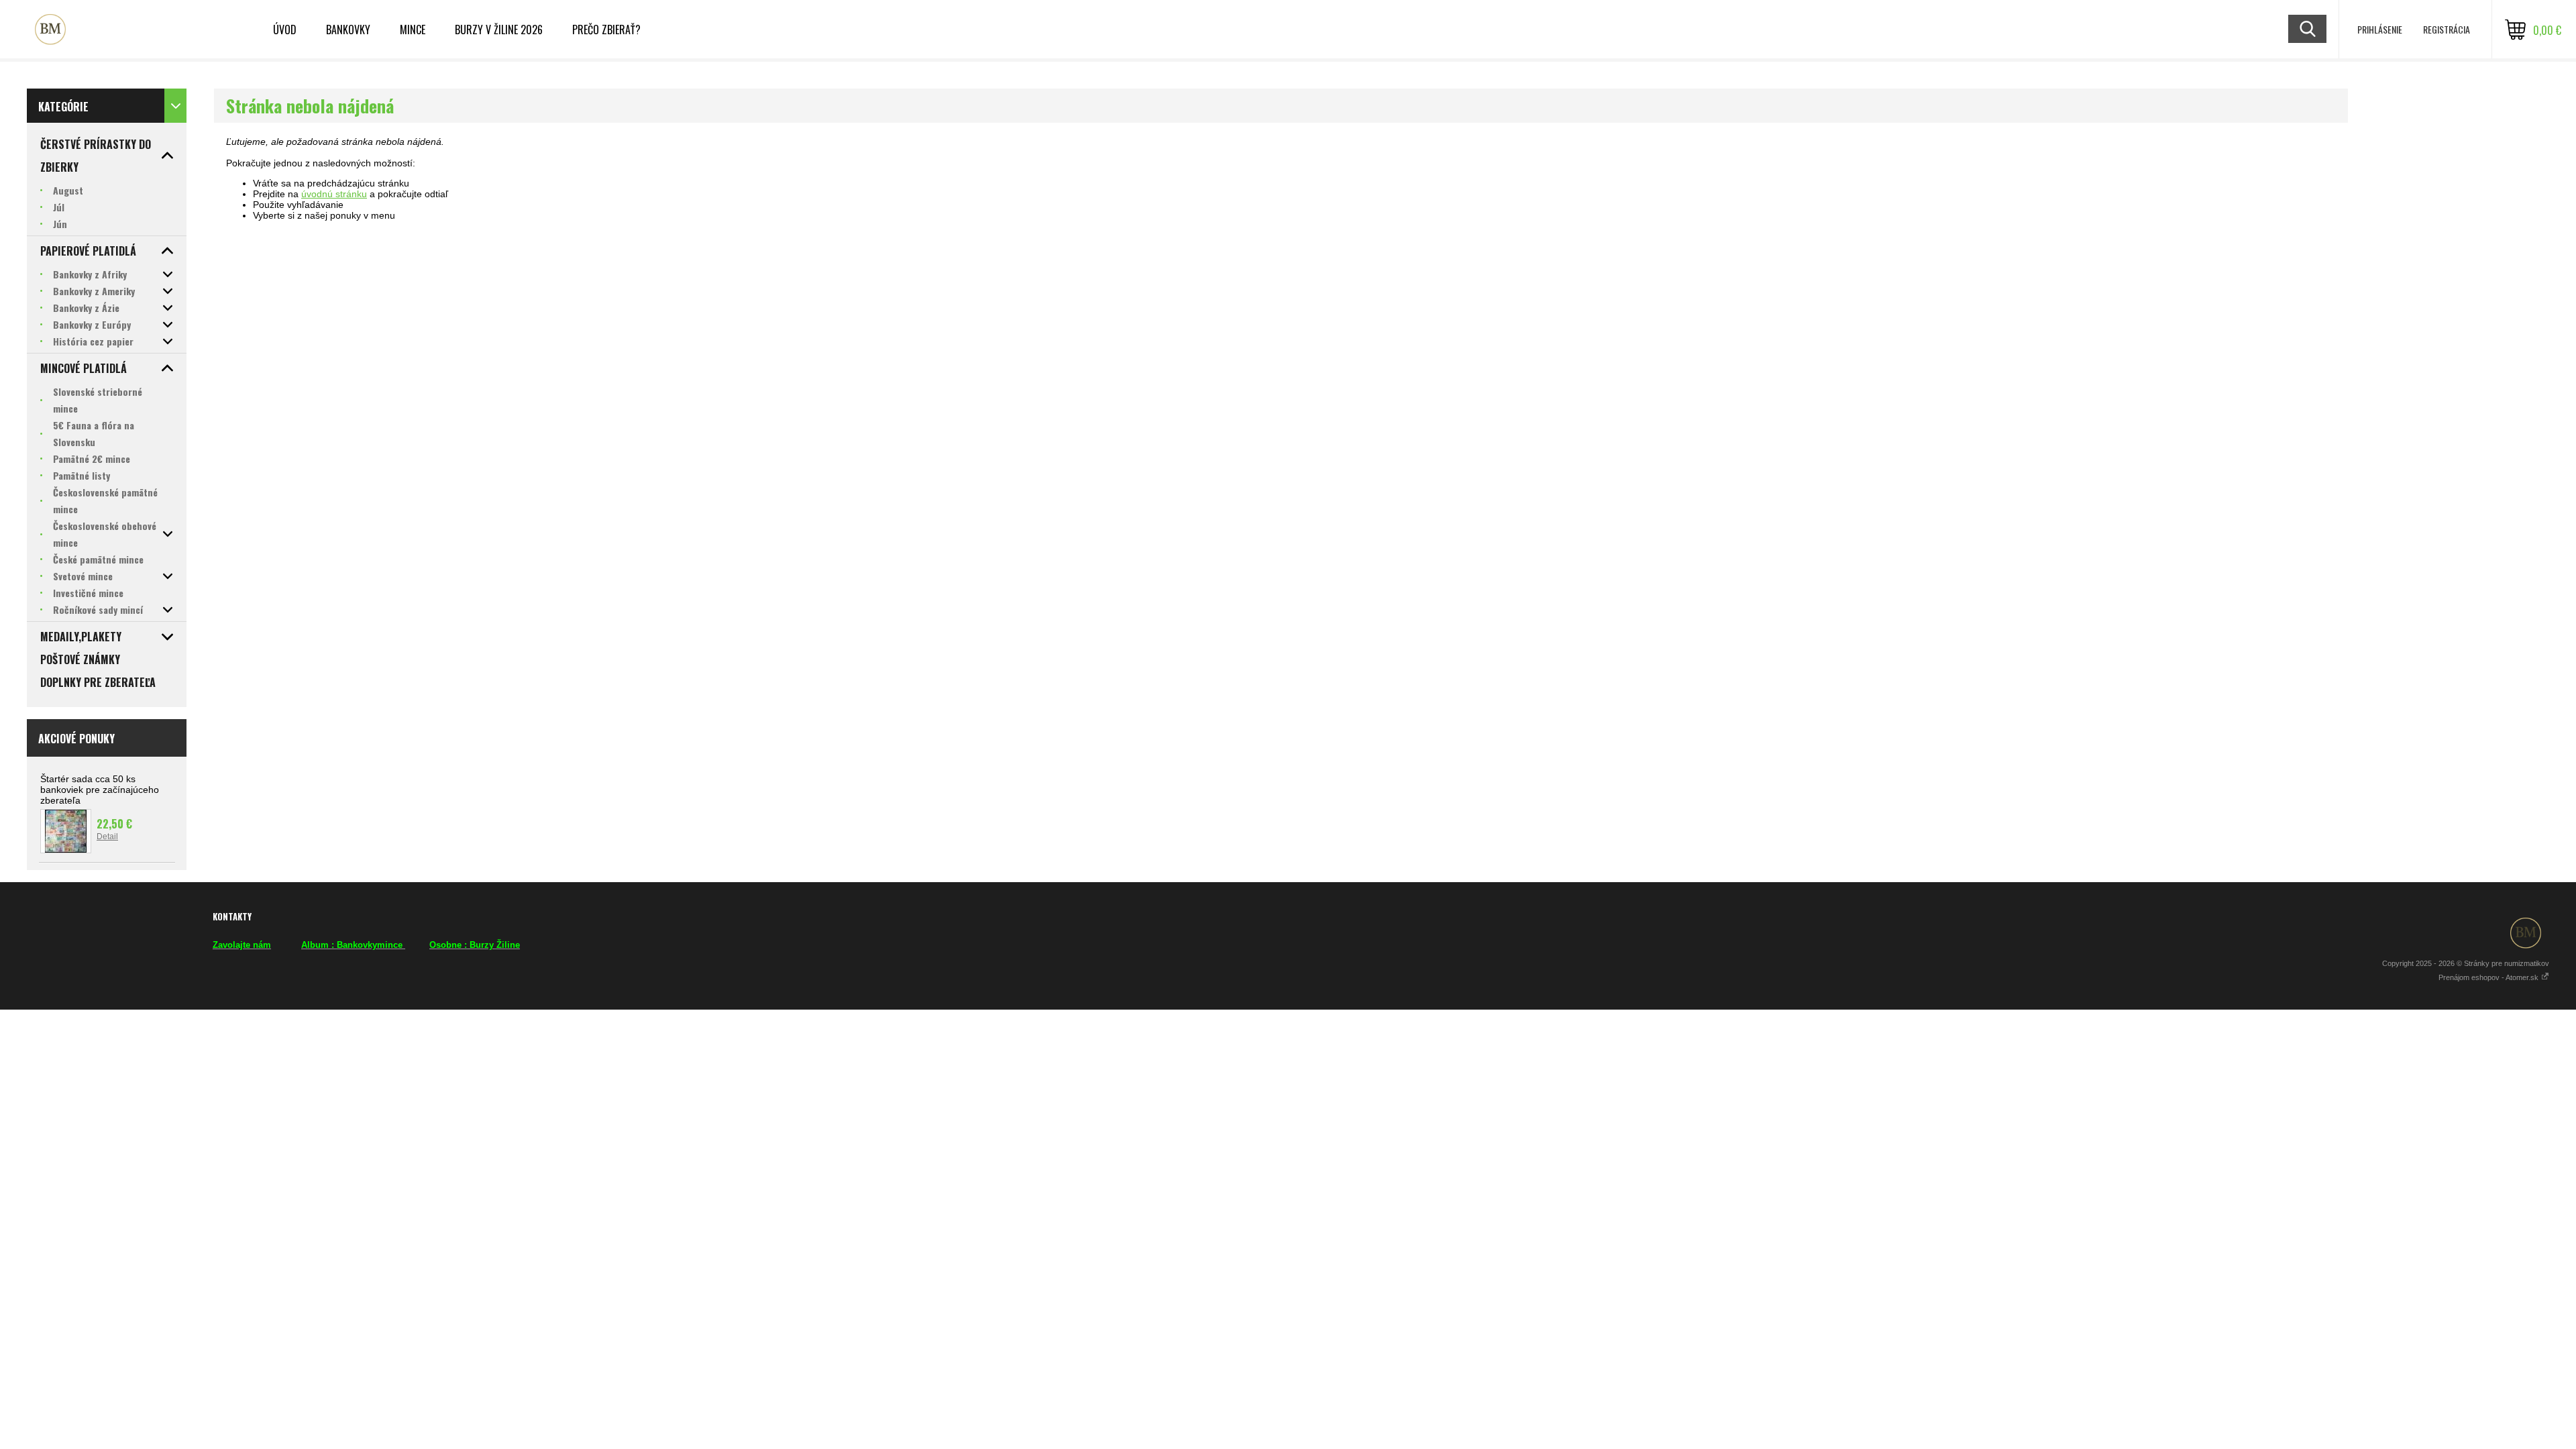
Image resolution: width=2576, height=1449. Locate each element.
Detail (107, 837)
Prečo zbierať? (606, 30)
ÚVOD (285, 30)
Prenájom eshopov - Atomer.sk (2489, 977)
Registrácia (2447, 29)
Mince (413, 30)
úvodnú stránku (334, 194)
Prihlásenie (2380, 29)
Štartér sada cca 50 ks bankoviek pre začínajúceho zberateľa (100, 790)
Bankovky (348, 30)
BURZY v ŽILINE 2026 (499, 30)
